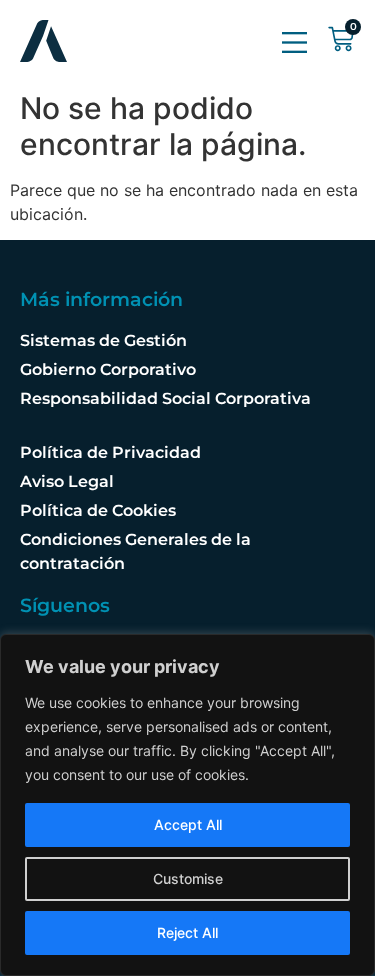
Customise (188, 878)
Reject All (187, 932)
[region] (187, 805)
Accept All (188, 824)
